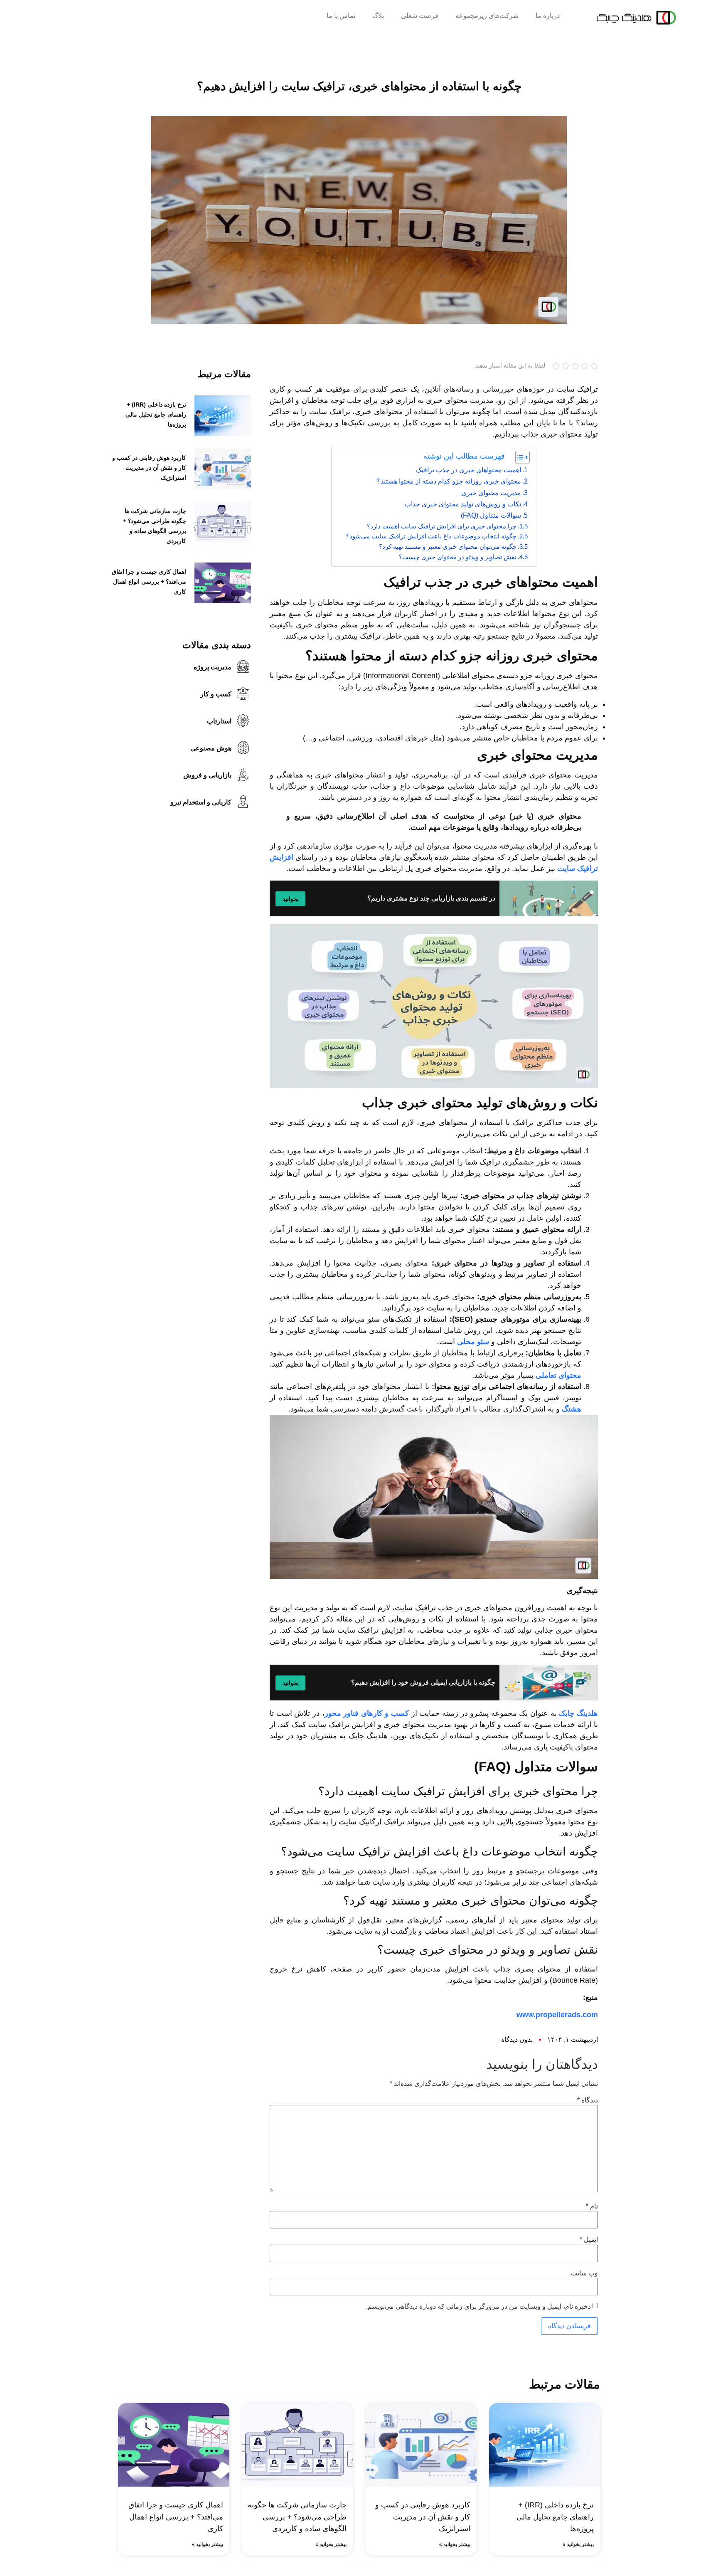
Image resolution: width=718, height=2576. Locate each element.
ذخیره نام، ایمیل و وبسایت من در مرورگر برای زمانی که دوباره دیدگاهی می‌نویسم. (478, 2307)
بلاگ (378, 16)
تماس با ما (341, 16)
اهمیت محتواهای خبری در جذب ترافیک (468, 470)
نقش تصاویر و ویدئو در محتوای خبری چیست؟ (458, 557)
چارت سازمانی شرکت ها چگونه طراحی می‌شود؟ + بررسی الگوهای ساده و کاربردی (297, 2517)
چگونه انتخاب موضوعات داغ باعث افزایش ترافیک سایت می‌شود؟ (431, 536)
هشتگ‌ (572, 1409)
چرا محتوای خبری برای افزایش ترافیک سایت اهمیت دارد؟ (442, 526)
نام (592, 2206)
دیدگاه (588, 2100)
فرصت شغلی (420, 16)
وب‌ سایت (584, 2273)
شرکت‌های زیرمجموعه (487, 16)
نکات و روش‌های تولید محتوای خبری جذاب (463, 504)
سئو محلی (473, 1342)
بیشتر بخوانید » (578, 2544)
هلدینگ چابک (578, 1713)
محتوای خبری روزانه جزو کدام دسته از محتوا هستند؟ (449, 481)
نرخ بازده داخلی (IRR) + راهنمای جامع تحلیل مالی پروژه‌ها (156, 415)
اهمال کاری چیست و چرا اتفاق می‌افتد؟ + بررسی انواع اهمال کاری (149, 582)
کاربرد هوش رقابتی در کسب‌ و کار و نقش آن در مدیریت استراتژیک (149, 468)
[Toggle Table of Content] (518, 457)
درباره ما (548, 16)
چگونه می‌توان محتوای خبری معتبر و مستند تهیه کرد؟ (448, 547)
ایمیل (589, 2240)
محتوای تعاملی (558, 1375)
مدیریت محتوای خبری (491, 493)
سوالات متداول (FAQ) (491, 515)
